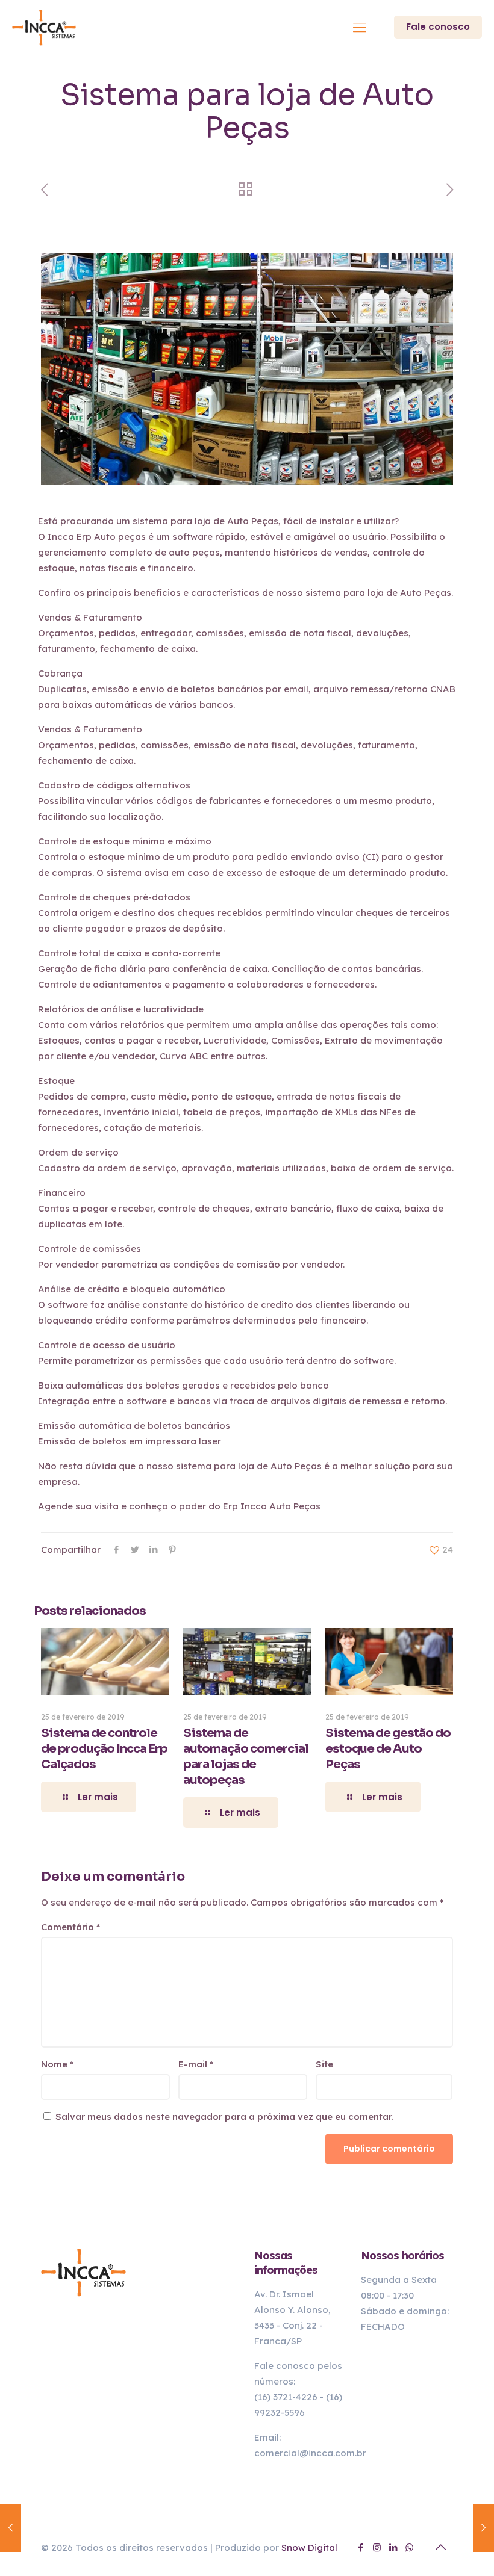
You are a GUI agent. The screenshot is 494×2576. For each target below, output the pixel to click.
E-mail (196, 2064)
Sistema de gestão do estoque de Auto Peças (388, 1749)
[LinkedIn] (393, 2547)
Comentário (70, 1927)
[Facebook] (361, 2547)
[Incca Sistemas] (45, 27)
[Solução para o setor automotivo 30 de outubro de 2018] (483, 2528)
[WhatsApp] (409, 2547)
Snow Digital (309, 2547)
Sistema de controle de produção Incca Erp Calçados (104, 1749)
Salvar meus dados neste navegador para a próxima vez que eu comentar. (224, 2116)
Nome (57, 2064)
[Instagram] (377, 2547)
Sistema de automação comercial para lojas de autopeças (246, 1757)
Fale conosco (438, 27)
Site (324, 2064)
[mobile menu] (360, 27)
